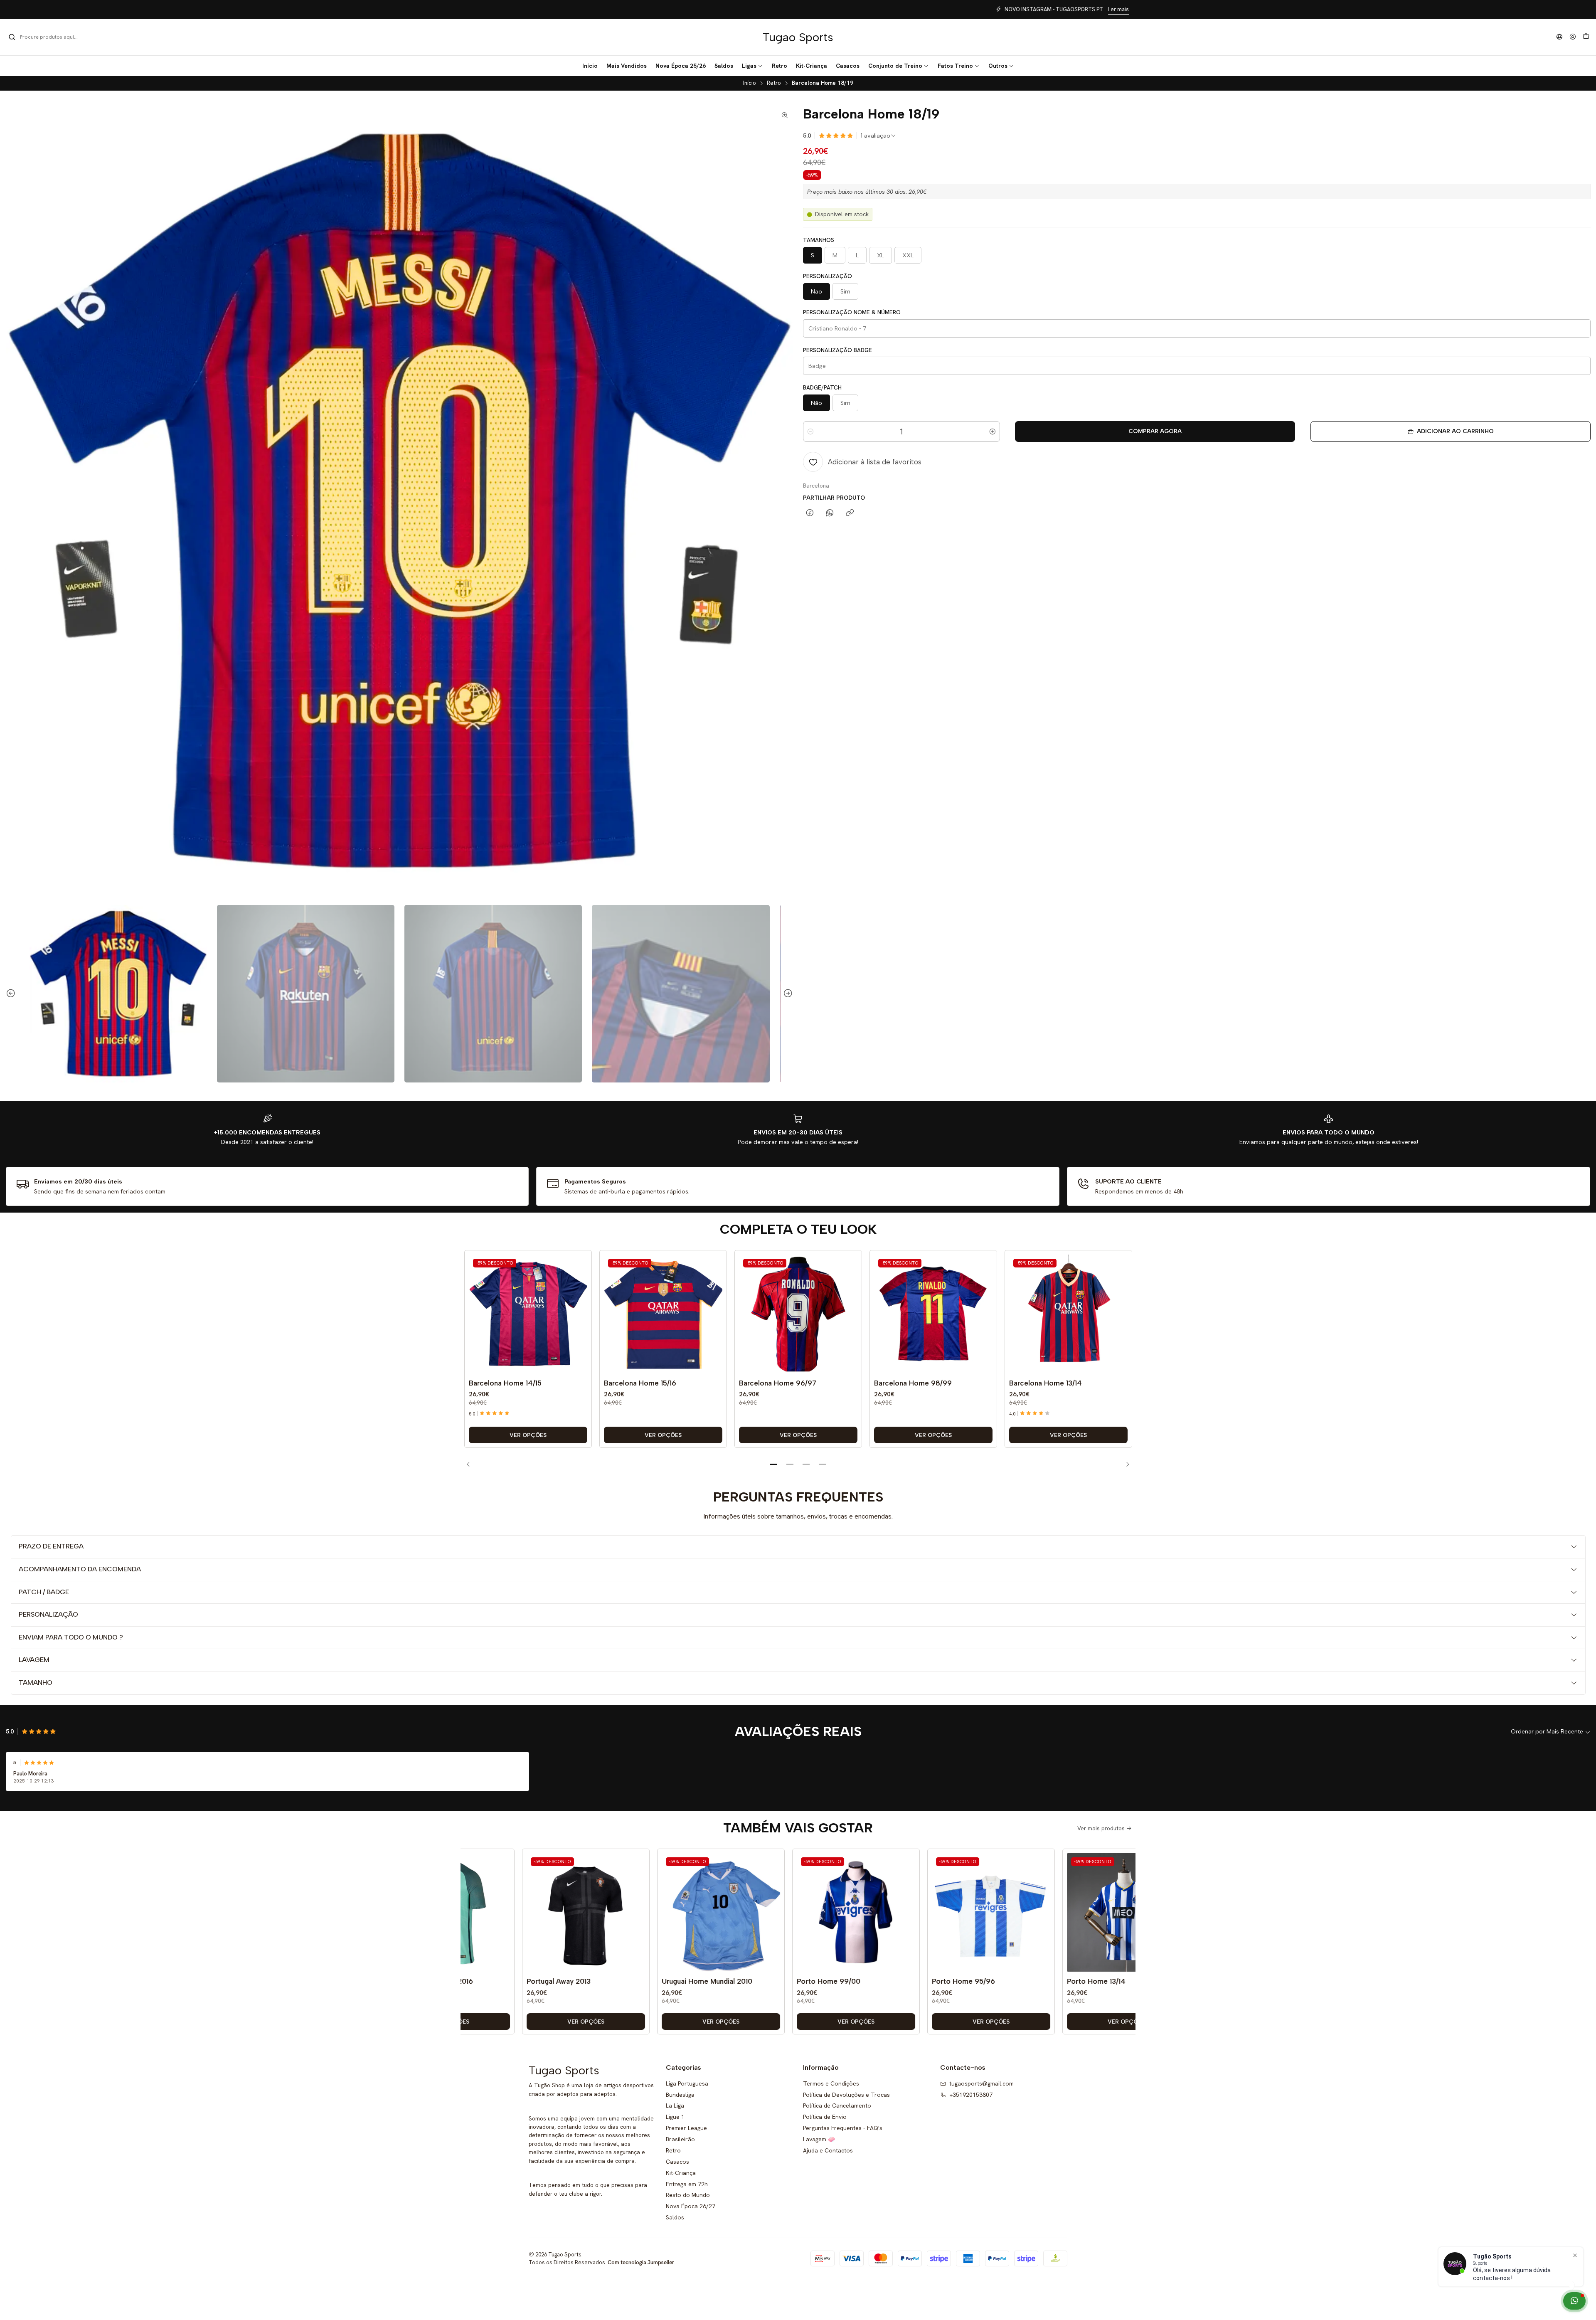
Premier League (686, 2128)
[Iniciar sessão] (1573, 37)
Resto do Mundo (688, 2195)
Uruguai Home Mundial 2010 (607, 1981)
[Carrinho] (1586, 37)
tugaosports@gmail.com (981, 2083)
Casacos (677, 2162)
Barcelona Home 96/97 (778, 1383)
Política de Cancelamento (837, 2106)
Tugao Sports (798, 37)
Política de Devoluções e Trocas (846, 2095)
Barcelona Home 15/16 (640, 1383)
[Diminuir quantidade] (810, 431)
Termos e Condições (831, 2083)
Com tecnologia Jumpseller (641, 2262)
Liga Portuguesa (687, 2083)
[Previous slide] (12, 994)
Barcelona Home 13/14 (1046, 1383)
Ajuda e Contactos (828, 2150)
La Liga (675, 2106)
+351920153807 (971, 2095)
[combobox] (51, 37)
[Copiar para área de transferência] (850, 513)
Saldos (675, 2217)
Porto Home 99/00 (729, 1981)
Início (750, 83)
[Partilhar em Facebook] (810, 513)
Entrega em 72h (687, 2184)
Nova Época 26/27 (691, 2206)
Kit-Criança (681, 2173)
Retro (774, 83)
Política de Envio (825, 2117)
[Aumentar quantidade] (993, 431)
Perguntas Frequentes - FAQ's (843, 2128)
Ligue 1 (675, 2117)
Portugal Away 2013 (459, 1981)
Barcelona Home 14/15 (505, 1383)
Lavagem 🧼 (819, 2139)
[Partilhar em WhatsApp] (830, 513)
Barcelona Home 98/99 (913, 1383)
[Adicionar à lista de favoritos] (579, 1302)
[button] (752, 66)
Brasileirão (680, 2139)
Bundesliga (680, 2095)
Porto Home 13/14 (996, 1981)
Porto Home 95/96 (864, 1981)
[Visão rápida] (579, 1322)
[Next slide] (787, 994)
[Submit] (12, 37)
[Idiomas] (1559, 37)
